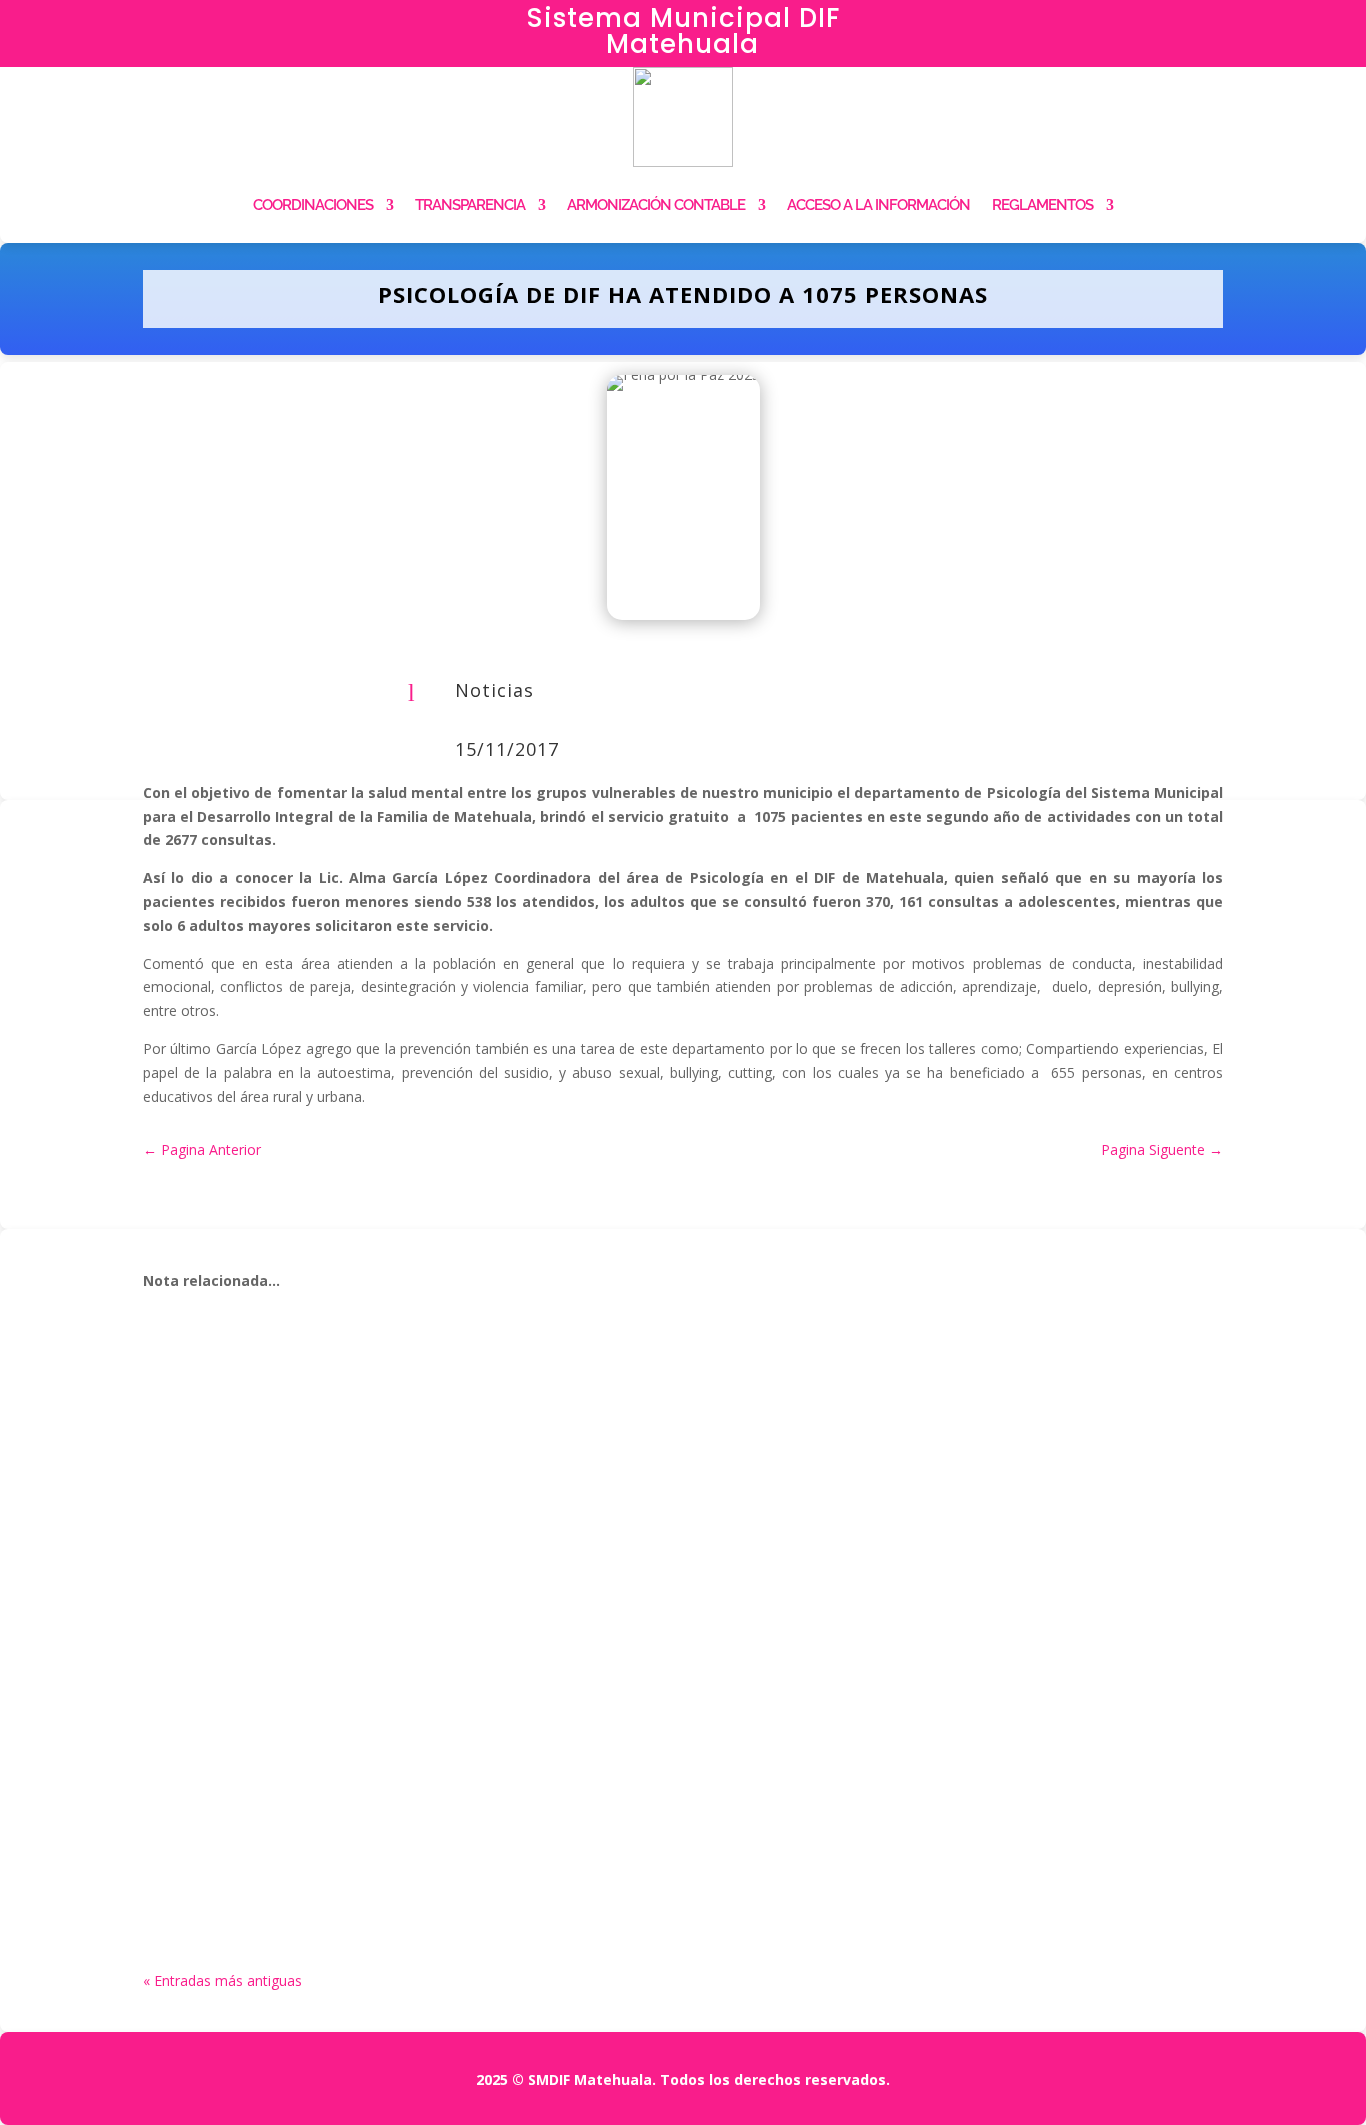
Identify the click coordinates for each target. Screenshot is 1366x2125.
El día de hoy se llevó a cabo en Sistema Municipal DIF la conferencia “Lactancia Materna (586, 1385)
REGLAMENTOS (1042, 205)
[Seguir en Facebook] (1138, 26)
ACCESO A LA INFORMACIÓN (878, 205)
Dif (198, 1415)
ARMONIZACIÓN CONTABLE (656, 205)
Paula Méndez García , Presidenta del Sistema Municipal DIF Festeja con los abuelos (564, 1816)
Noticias (494, 690)
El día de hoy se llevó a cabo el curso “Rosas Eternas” (415, 1601)
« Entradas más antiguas (222, 1980)
